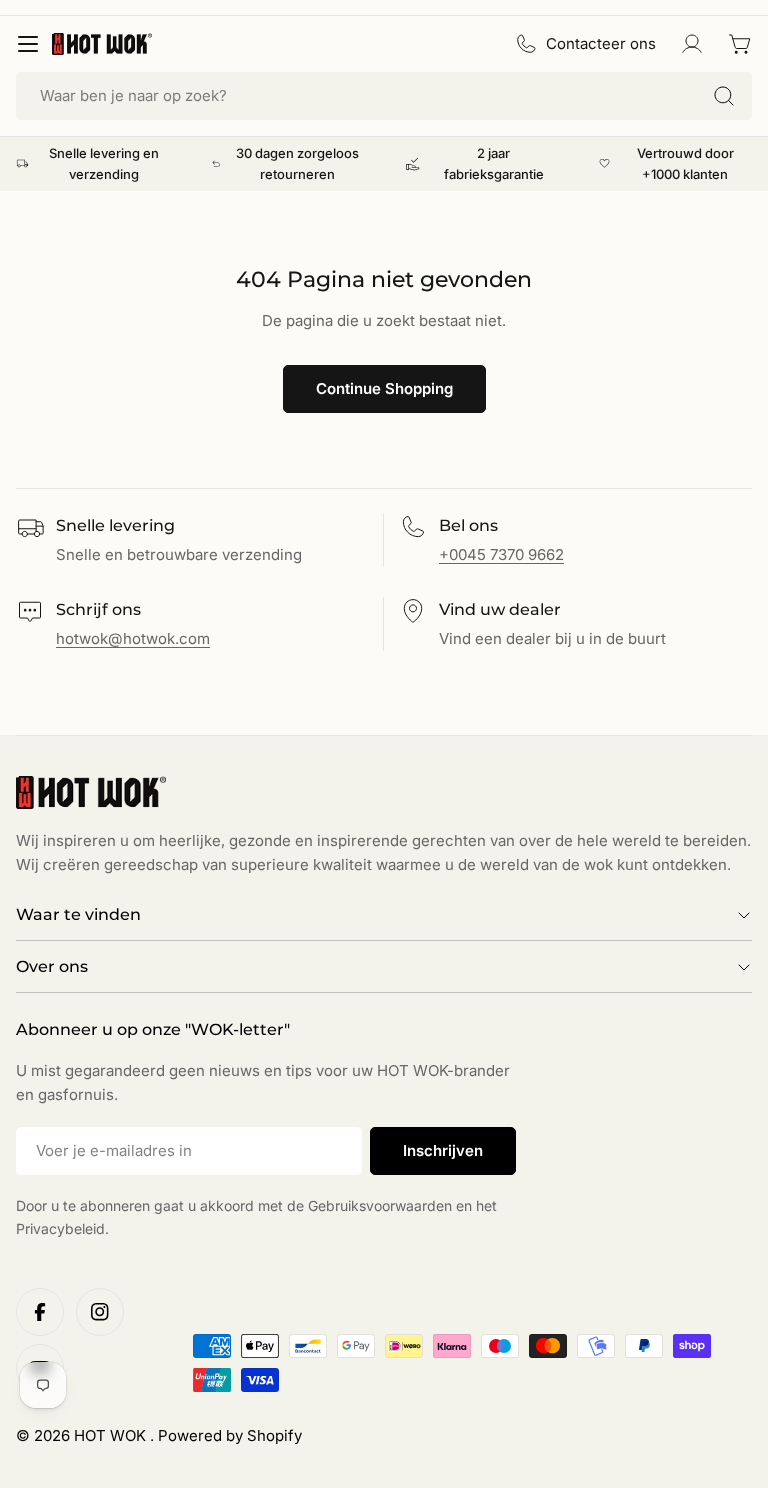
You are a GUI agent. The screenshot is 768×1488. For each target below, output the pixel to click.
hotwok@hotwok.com (133, 638)
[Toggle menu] (28, 44)
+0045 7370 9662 (501, 554)
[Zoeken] (724, 96)
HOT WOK (112, 1435)
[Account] (692, 44)
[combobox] (384, 96)
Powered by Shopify (230, 1435)
